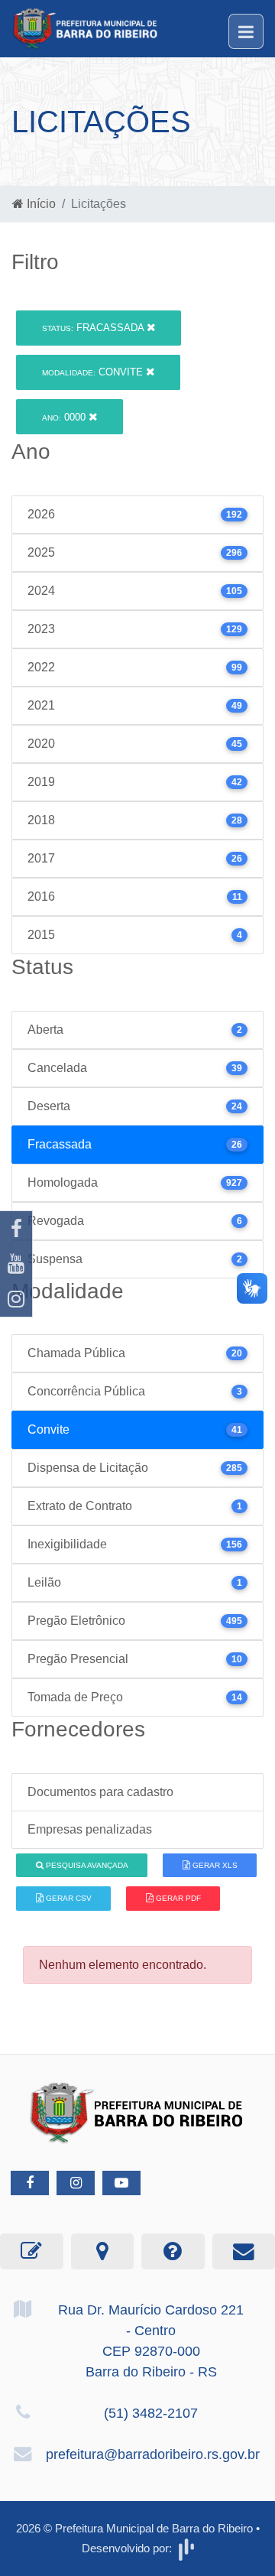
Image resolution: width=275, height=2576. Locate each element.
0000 (65, 417)
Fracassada (94, 328)
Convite (94, 372)
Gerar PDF (177, 1898)
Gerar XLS (214, 1865)
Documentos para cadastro (100, 1792)
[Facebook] (16, 1229)
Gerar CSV (68, 1898)
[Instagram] (16, 1299)
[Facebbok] (30, 2183)
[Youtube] (16, 1264)
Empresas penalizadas (90, 1829)
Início (40, 204)
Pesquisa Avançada (86, 1865)
